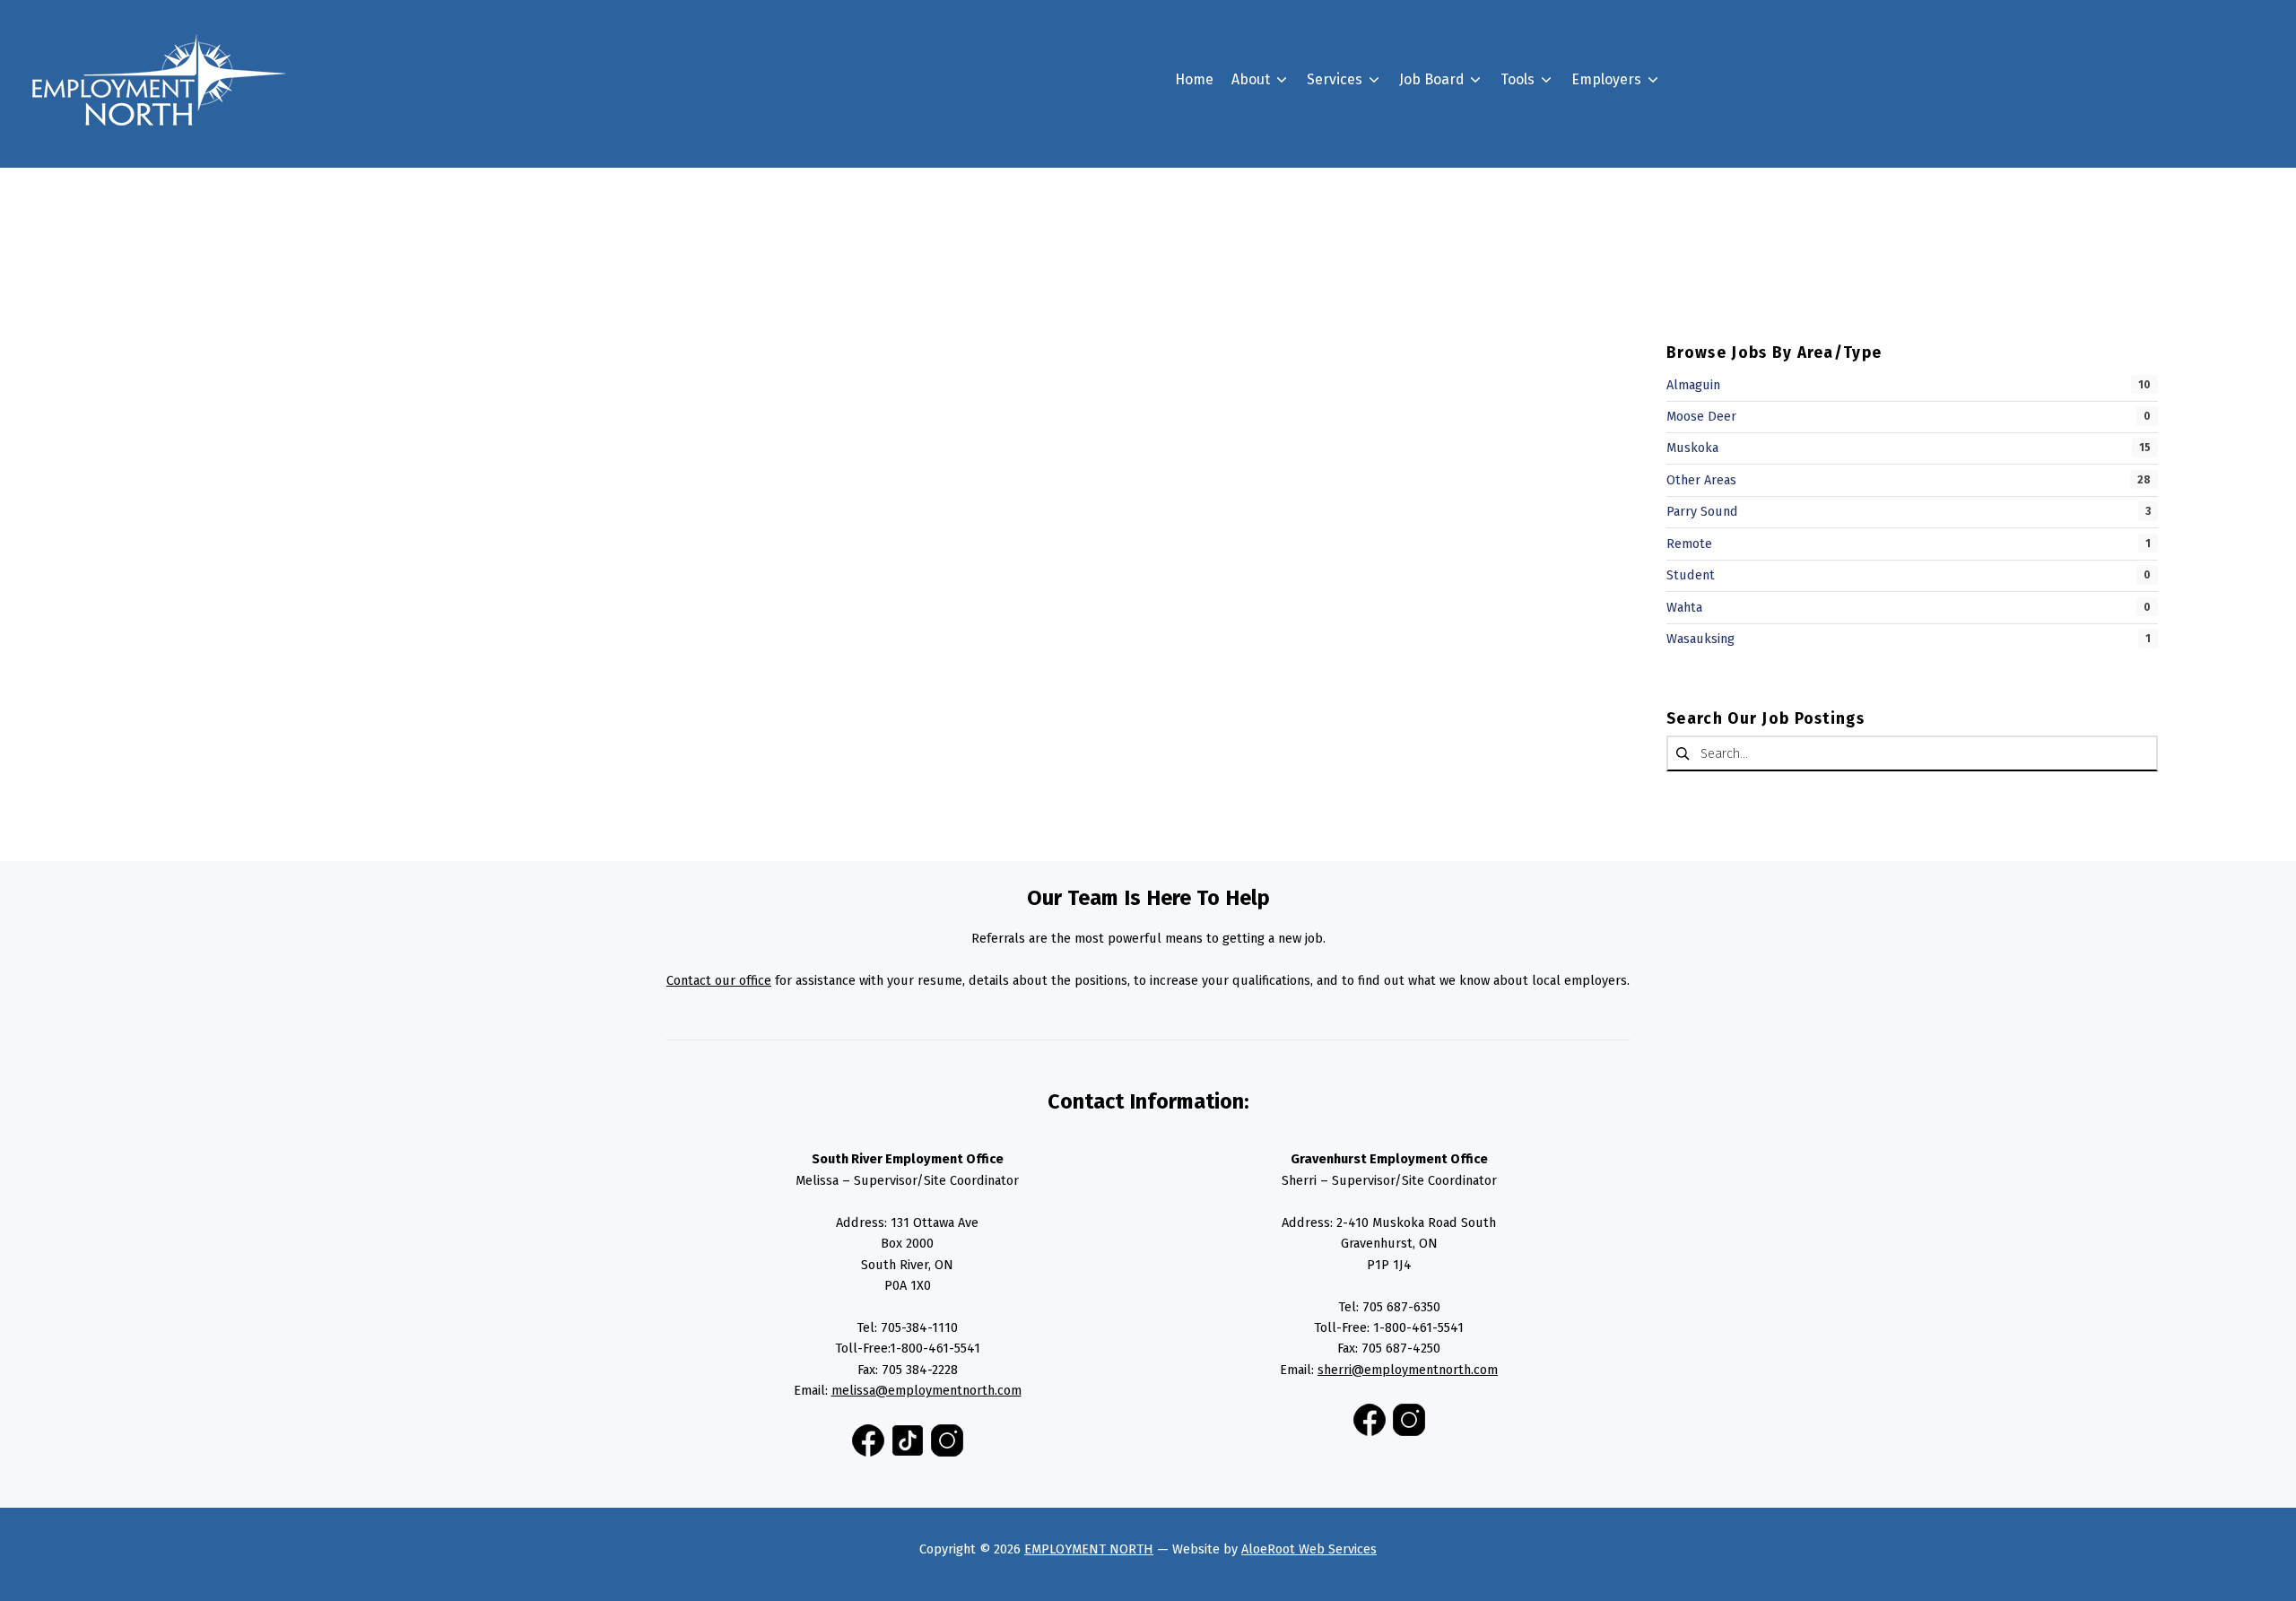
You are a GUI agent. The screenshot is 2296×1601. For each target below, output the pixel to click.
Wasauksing (1700, 639)
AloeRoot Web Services (1309, 1549)
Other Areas (1701, 480)
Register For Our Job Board (1688, 172)
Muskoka (1692, 448)
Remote (1689, 544)
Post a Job (1633, 204)
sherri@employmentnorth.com (1408, 1370)
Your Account (1471, 285)
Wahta (1684, 607)
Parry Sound (1702, 511)
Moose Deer (1701, 416)
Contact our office (719, 980)
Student (1691, 575)
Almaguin (1693, 385)
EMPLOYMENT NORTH (1089, 1549)
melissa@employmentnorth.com (926, 1390)
